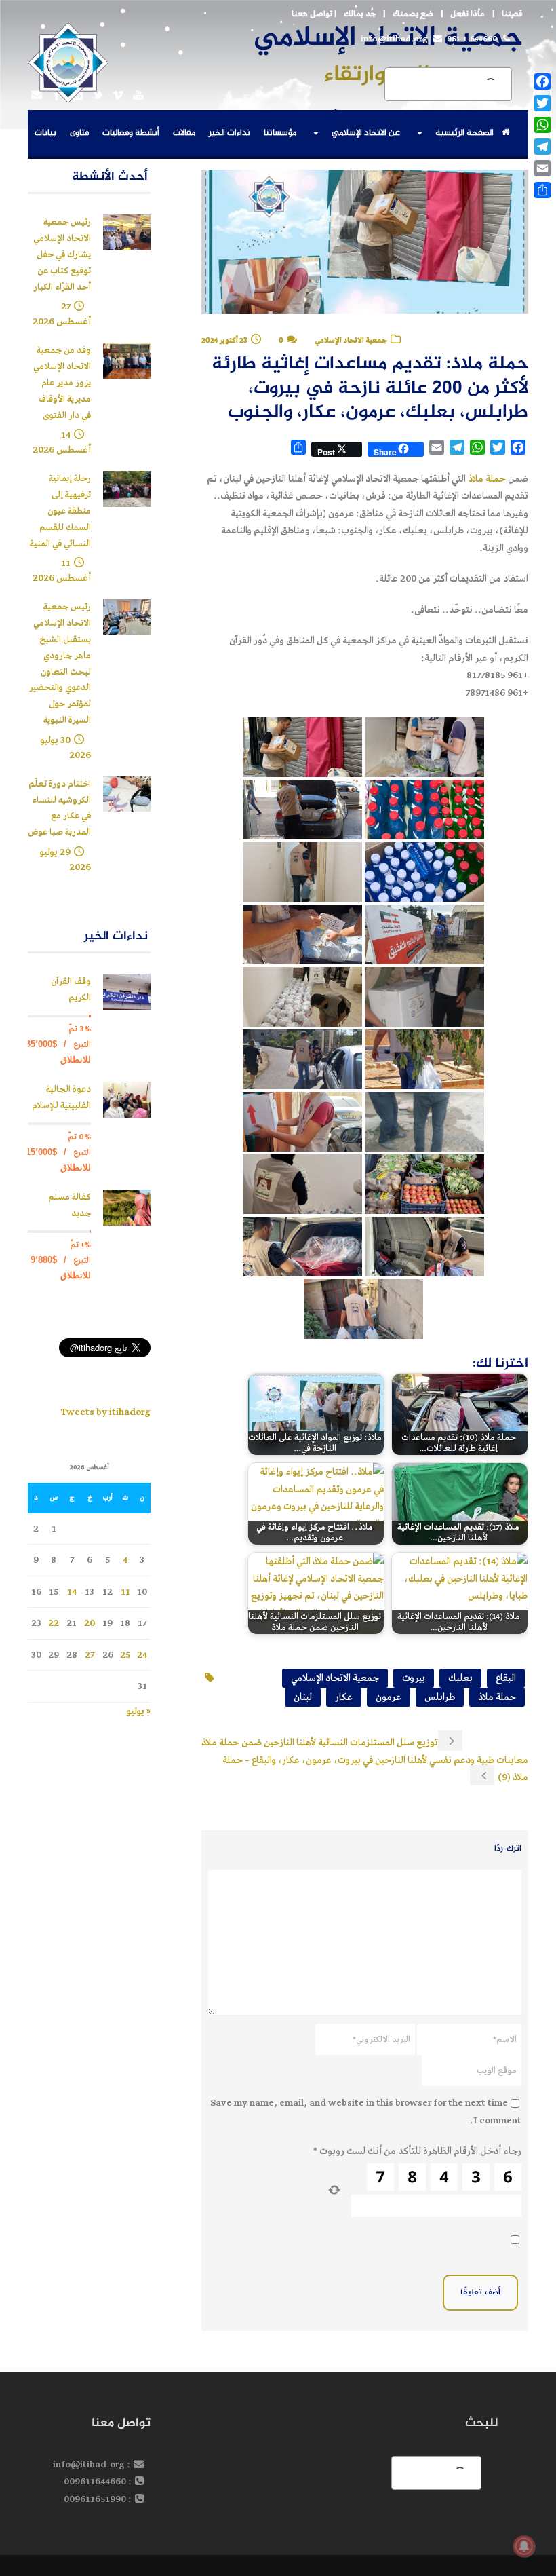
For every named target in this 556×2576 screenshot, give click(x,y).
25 (125, 1655)
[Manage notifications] (524, 2546)
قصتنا (512, 14)
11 (125, 1592)
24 (142, 1655)
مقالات (184, 133)
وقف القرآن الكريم (71, 990)
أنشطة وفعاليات (131, 133)
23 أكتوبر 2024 (224, 340)
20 (90, 1623)
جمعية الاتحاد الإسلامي (351, 340)
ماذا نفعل (468, 14)
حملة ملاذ (487, 479)
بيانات (45, 133)
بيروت (414, 1678)
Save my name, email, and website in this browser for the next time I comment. (366, 2111)
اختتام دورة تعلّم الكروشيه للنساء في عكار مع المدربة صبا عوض (59, 808)
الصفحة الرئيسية (464, 133)
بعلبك (460, 1678)
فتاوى (79, 133)
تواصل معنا (312, 14)
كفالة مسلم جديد (69, 1206)
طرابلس (440, 1697)
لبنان (303, 1697)
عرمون (389, 1697)
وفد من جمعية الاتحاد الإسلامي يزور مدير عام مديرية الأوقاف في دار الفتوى (62, 383)
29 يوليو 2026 (65, 859)
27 (90, 1655)
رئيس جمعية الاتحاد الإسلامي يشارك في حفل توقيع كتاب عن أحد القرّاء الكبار (62, 254)
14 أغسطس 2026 (62, 442)
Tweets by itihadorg (105, 1412)
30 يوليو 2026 (65, 747)
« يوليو (138, 1711)
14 (72, 1592)
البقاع (506, 1678)
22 (54, 1623)
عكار (344, 1697)
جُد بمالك (360, 14)
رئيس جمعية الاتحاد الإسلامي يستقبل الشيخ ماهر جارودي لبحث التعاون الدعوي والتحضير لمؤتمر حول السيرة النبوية (60, 664)
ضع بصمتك (413, 14)
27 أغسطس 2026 (62, 314)
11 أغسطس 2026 (62, 570)
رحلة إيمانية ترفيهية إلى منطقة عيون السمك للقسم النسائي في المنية (60, 511)
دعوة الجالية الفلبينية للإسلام (61, 1098)
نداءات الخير (230, 133)
